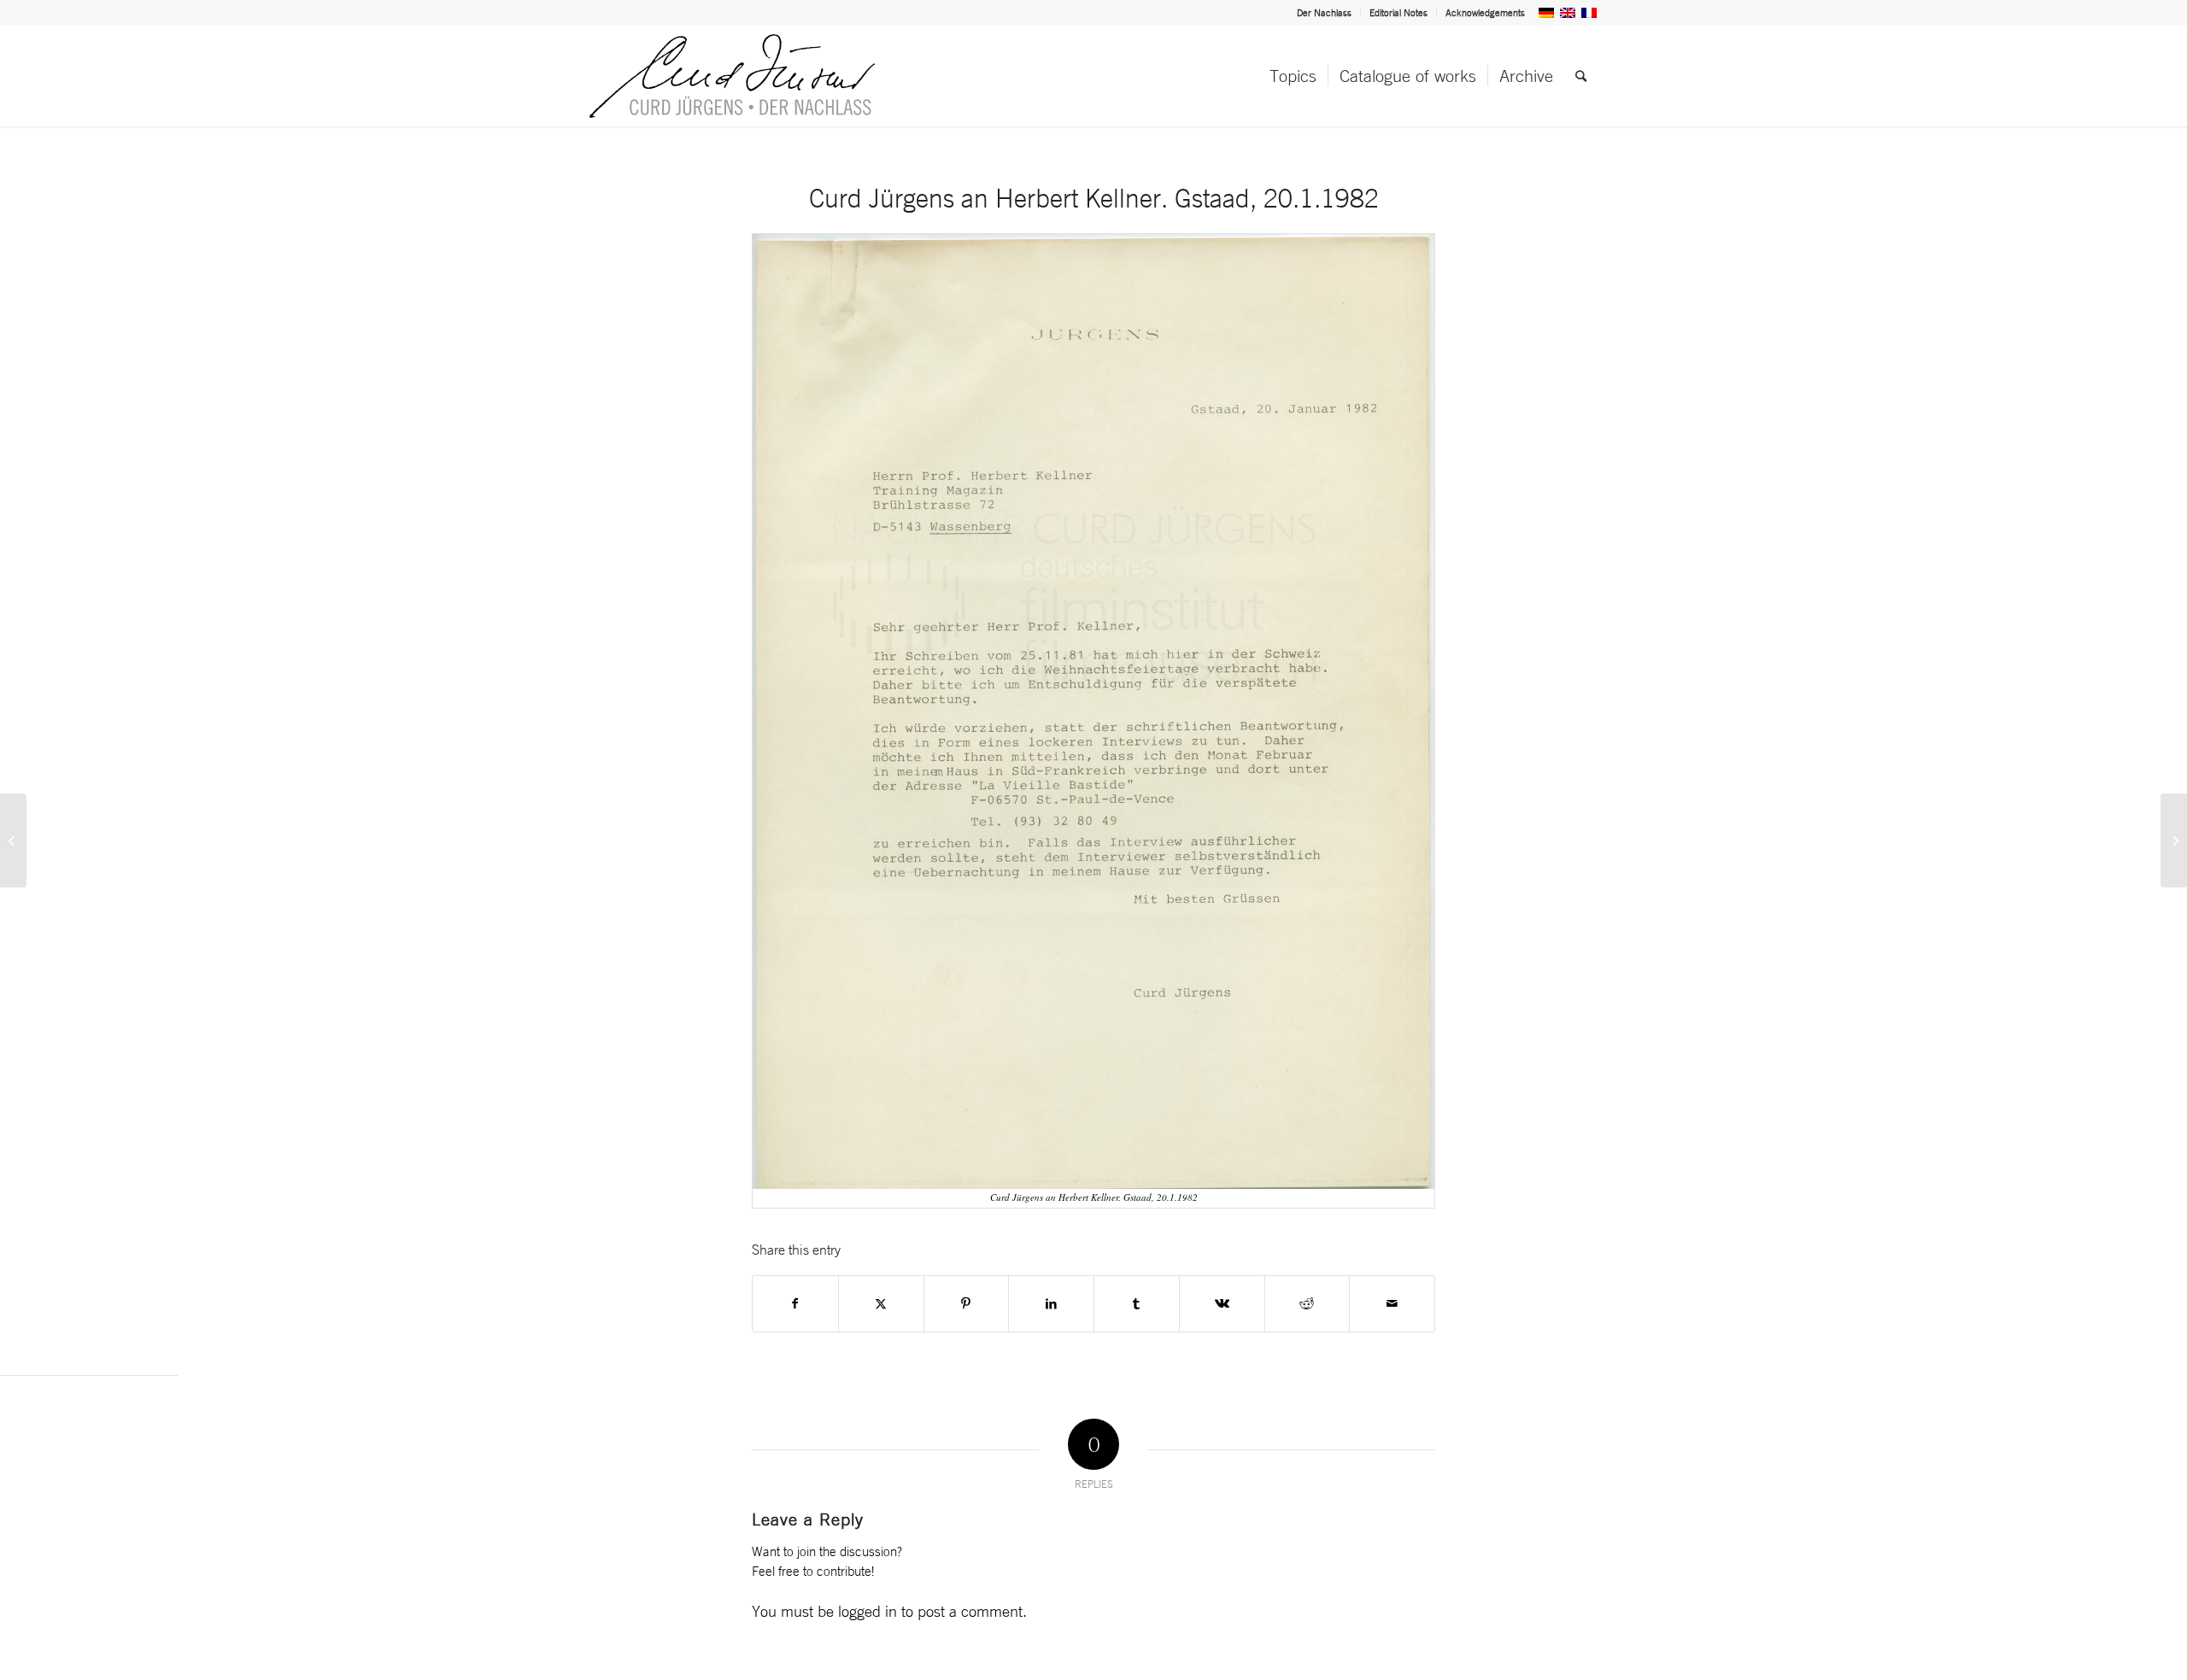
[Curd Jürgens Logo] (732, 76)
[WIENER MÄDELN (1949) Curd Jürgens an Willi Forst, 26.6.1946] (13, 840)
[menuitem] (1325, 13)
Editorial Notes (1398, 13)
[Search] (1581, 76)
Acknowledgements (1485, 13)
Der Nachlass (1324, 13)
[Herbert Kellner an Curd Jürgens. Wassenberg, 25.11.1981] (2174, 840)
